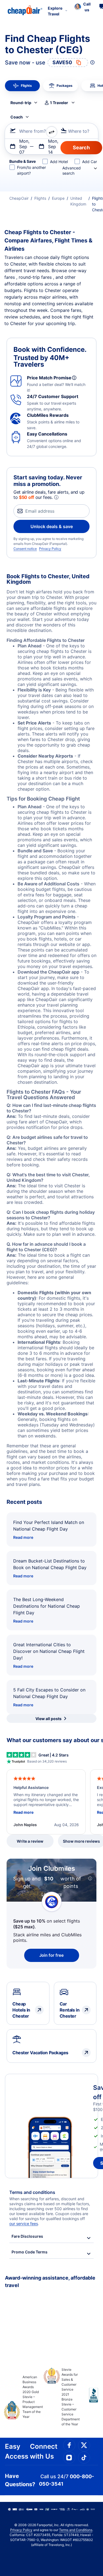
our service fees (24, 2224)
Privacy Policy (50, 549)
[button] (83, 7)
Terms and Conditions (76, 2530)
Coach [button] (17, 117)
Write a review (30, 1841)
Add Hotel (59, 162)
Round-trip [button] (21, 103)
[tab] (22, 86)
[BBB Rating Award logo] (89, 2399)
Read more (23, 1537)
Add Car (90, 162)
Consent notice (25, 549)
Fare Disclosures (27, 2236)
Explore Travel (55, 11)
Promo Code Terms (30, 2252)
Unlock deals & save (52, 526)
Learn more (52, 1894)
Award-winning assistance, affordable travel (50, 2282)
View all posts (48, 1719)
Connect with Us (44, 2451)
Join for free (51, 1955)
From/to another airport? (31, 170)
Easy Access (17, 2451)
